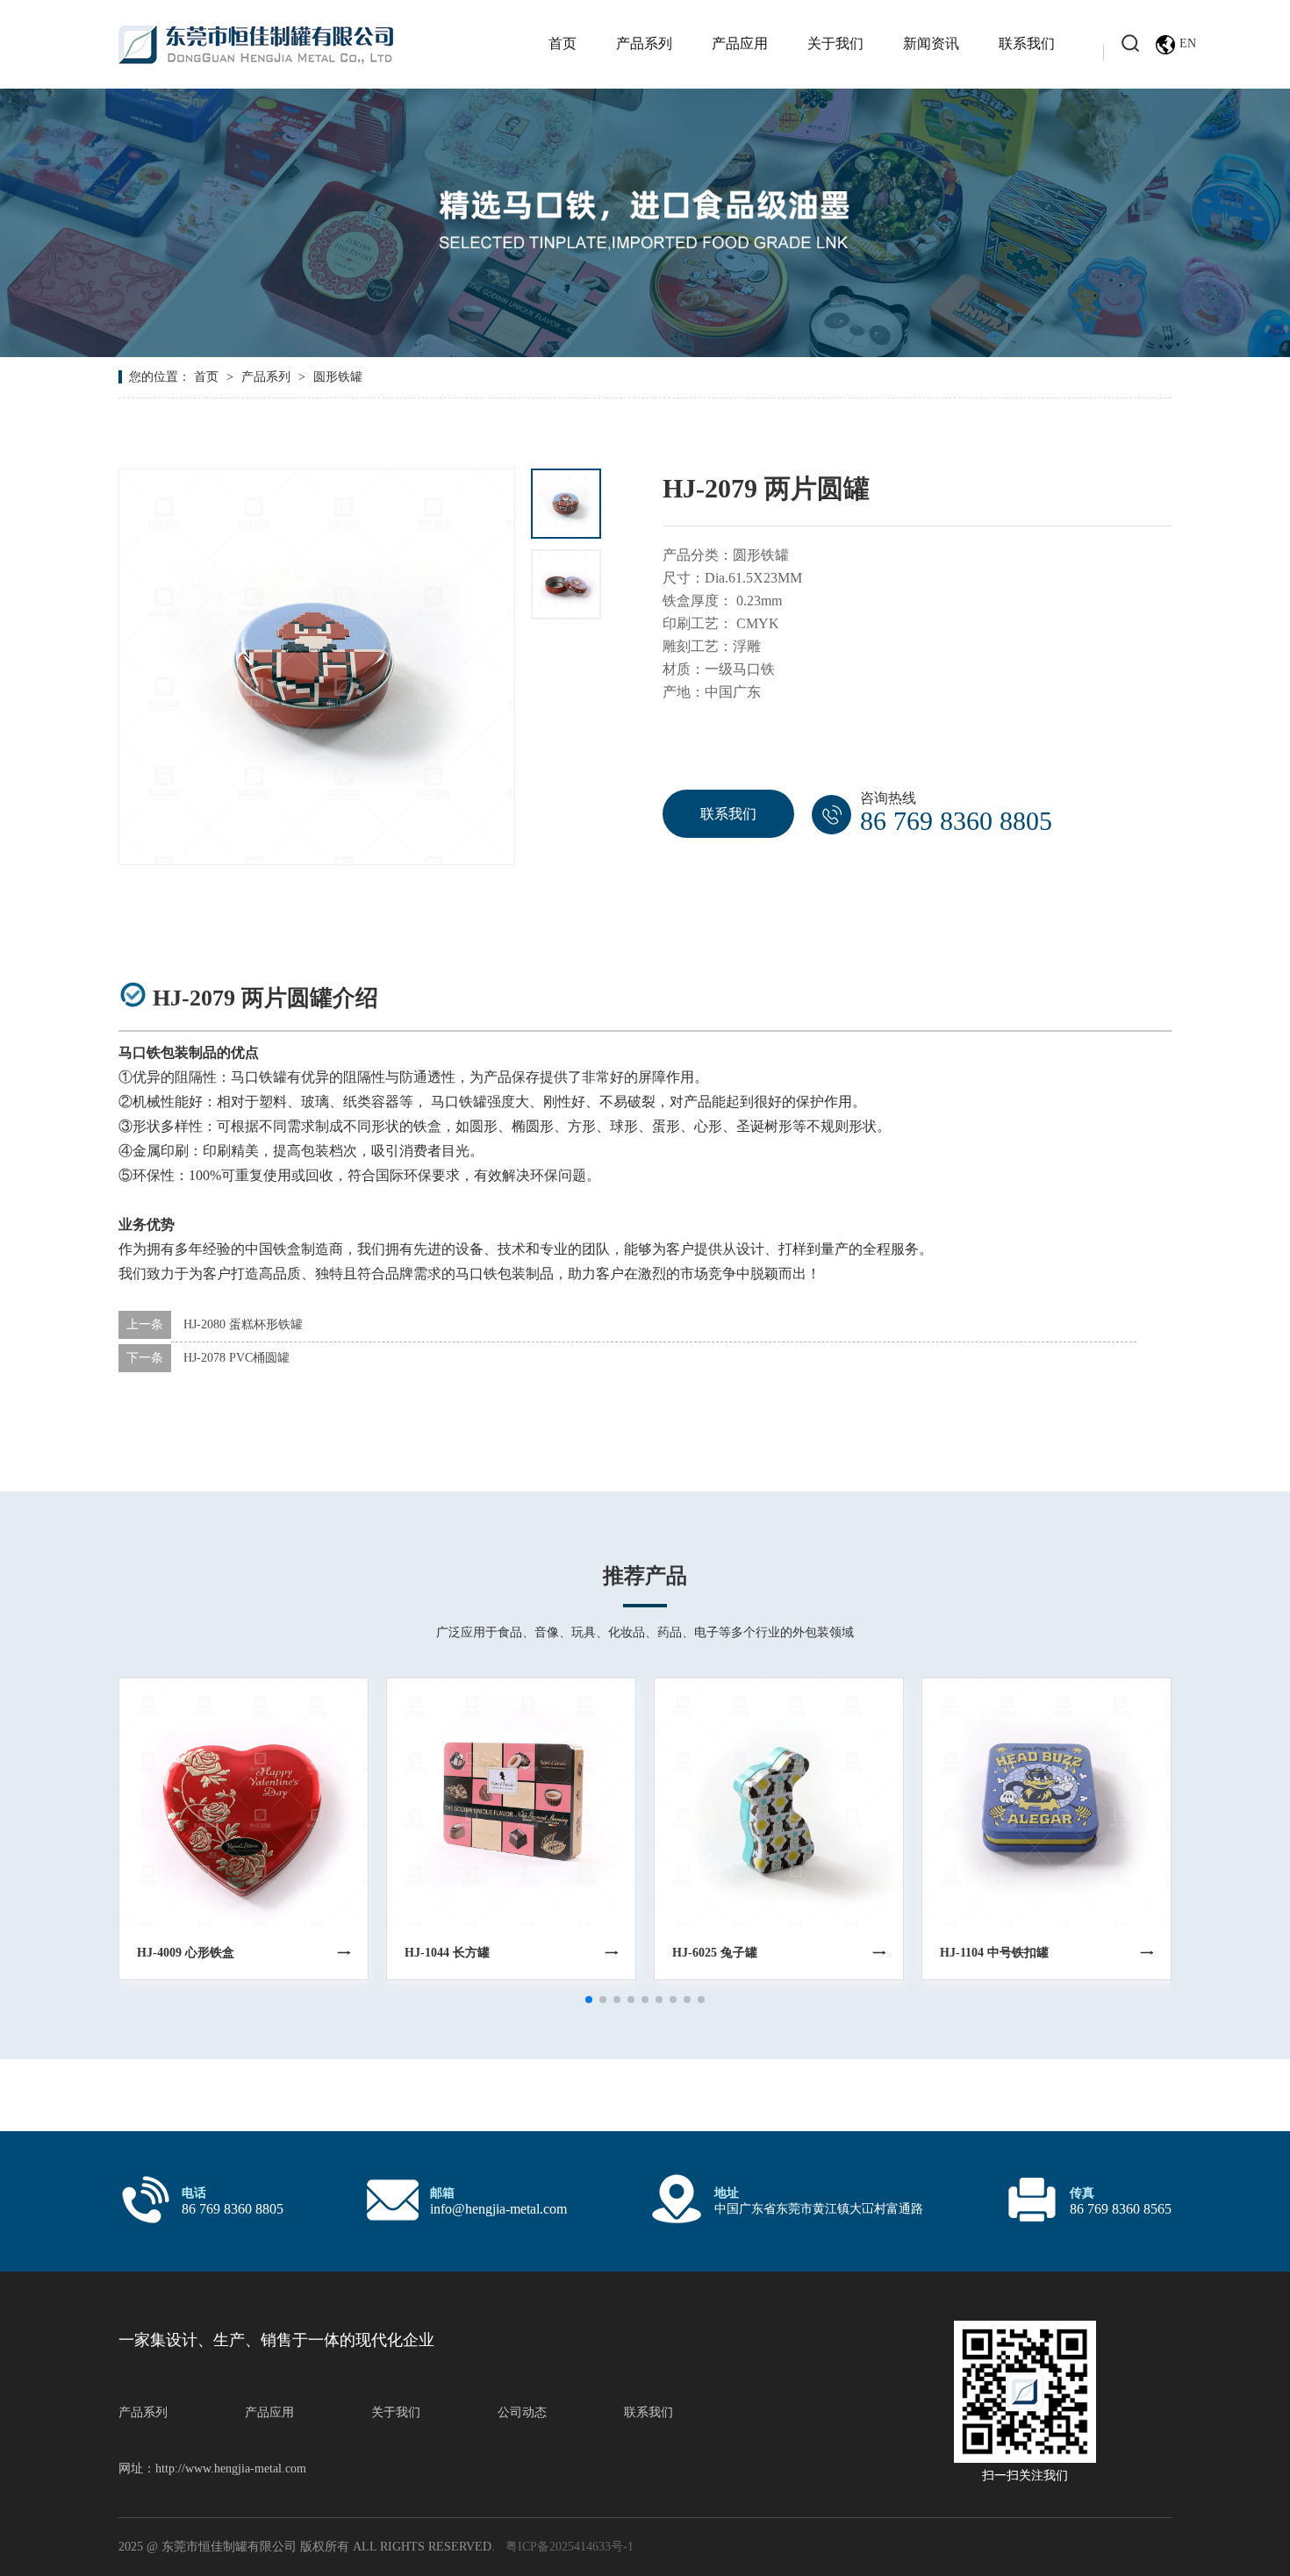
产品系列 (644, 43)
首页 (563, 43)
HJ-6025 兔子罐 (715, 1953)
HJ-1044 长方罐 (447, 1953)
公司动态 (522, 2412)
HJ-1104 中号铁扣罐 (994, 1953)
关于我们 (835, 43)
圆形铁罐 (338, 377)
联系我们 (1027, 43)
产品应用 (740, 43)
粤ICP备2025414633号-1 (570, 2547)
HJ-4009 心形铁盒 (186, 1953)
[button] (589, 2000)
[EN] (1164, 45)
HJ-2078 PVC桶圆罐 (236, 1358)
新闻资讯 (931, 43)
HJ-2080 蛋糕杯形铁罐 (243, 1324)
